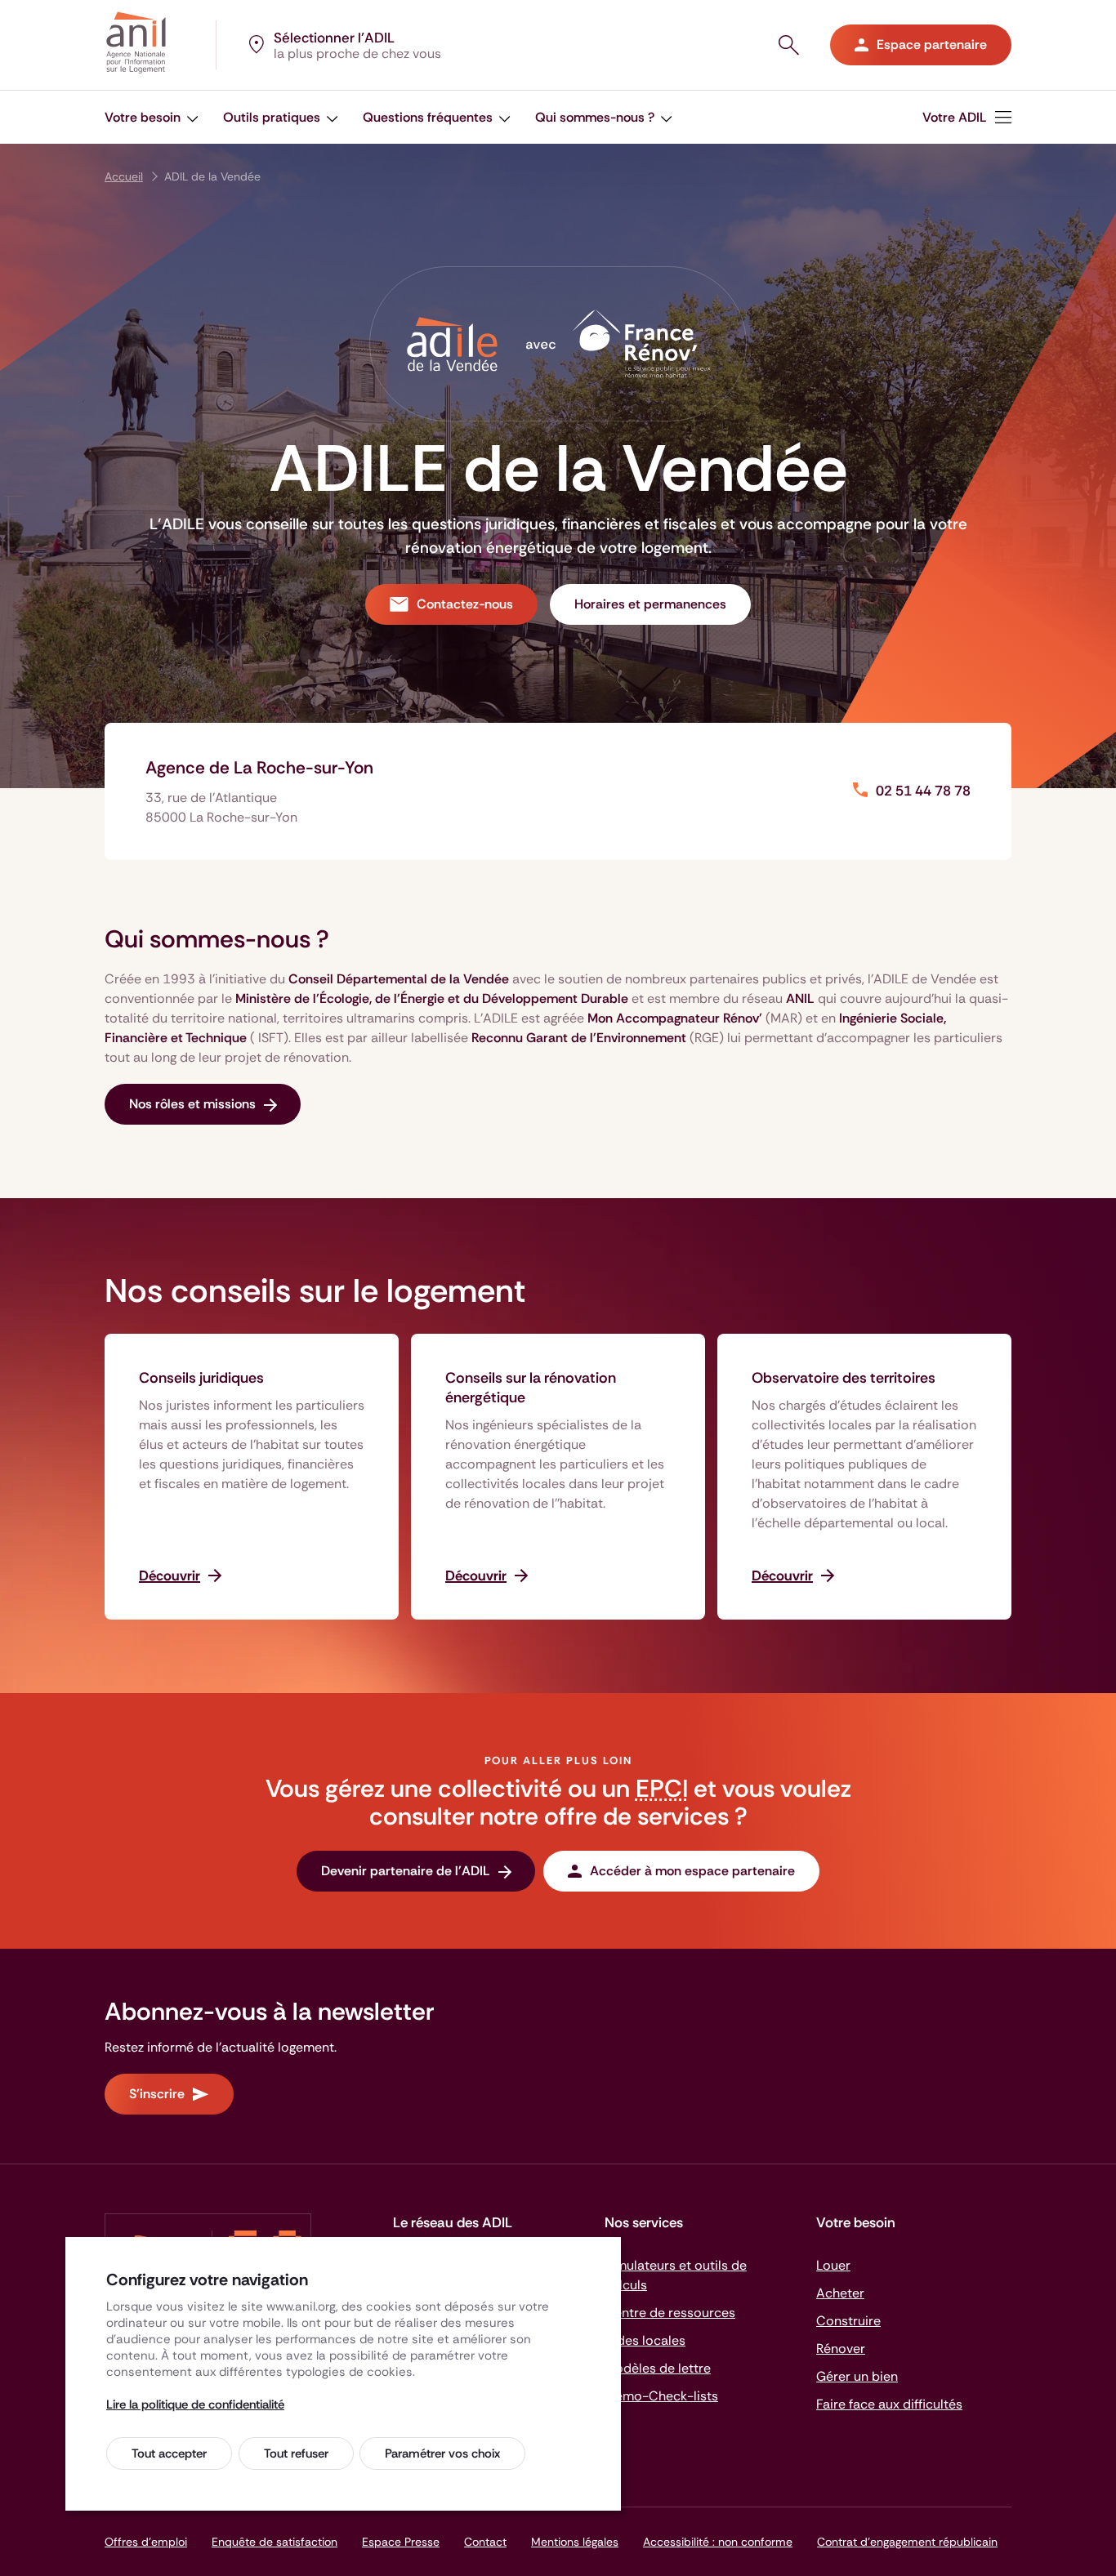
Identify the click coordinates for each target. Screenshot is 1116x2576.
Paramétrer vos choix (442, 2453)
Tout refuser (296, 2453)
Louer (833, 2265)
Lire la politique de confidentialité (195, 2404)
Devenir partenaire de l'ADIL (406, 1871)
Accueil (124, 176)
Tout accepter (169, 2453)
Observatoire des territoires (844, 1378)
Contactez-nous (465, 604)
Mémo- (661, 2396)
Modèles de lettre (658, 2368)
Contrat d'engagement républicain (907, 2542)
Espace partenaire (932, 45)
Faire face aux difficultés (889, 2404)
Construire (848, 2321)
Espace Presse (401, 2542)
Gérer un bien (857, 2376)
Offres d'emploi (146, 2542)
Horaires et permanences (650, 604)
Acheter (840, 2293)
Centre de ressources (670, 2313)
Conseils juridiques (201, 1378)
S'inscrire (157, 2094)
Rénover (841, 2349)
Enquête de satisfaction (275, 2542)
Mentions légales (575, 2542)
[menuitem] (152, 117)
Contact (485, 2542)
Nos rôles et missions (192, 1104)
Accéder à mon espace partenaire (692, 1871)
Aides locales (645, 2340)
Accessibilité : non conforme (718, 2542)
